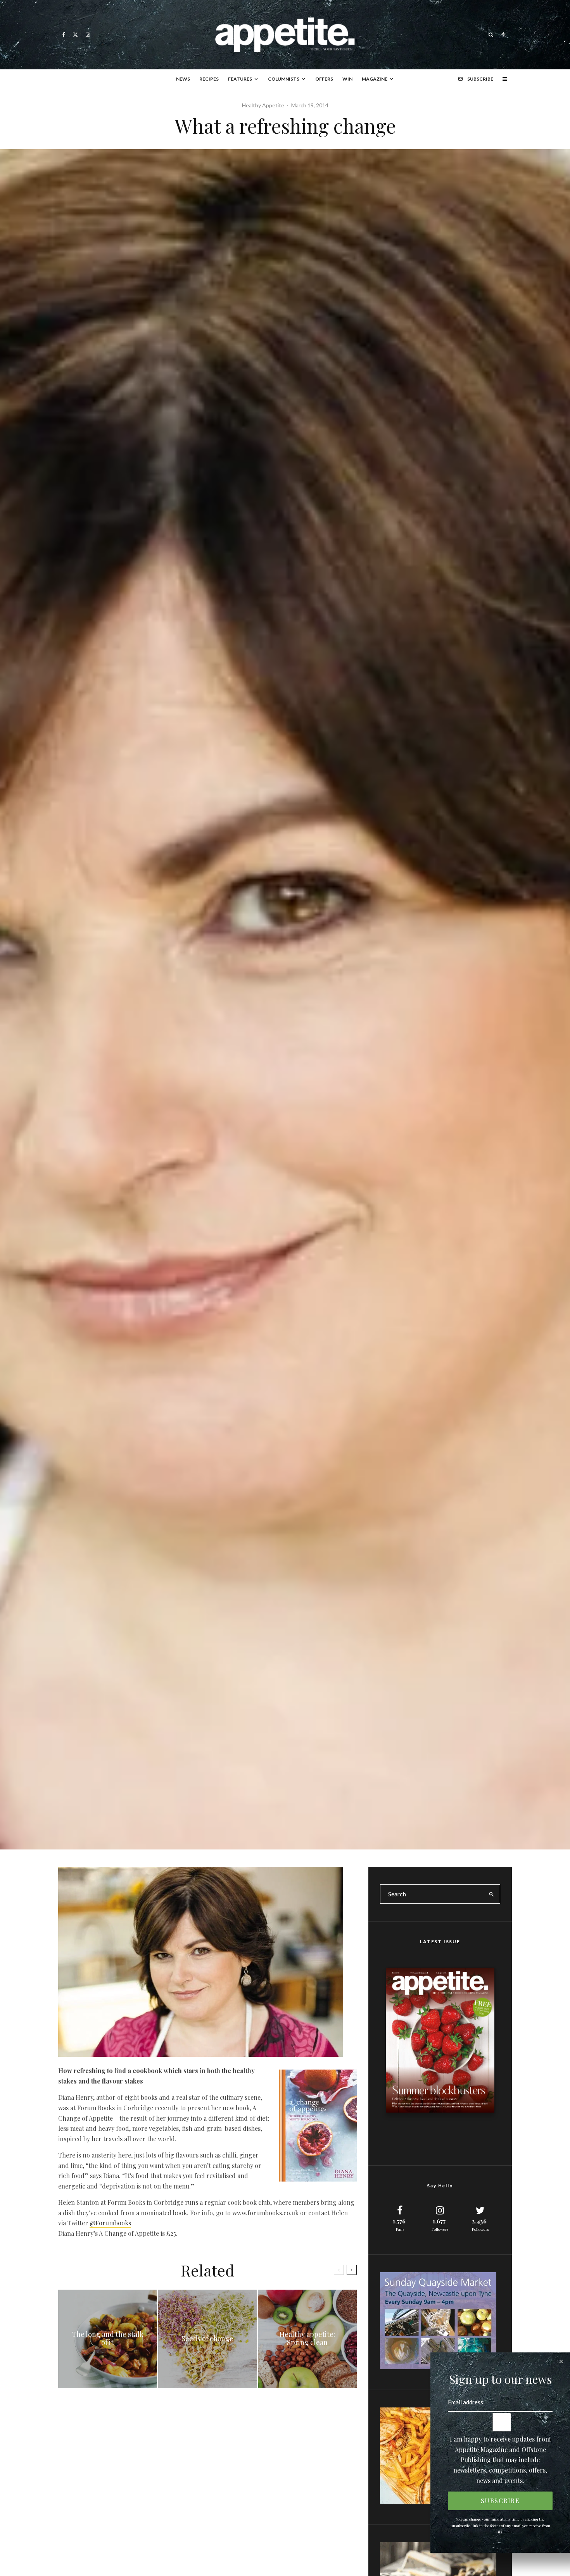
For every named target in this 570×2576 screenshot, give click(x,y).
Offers (324, 79)
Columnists (284, 79)
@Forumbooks (110, 2223)
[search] (492, 1894)
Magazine (375, 79)
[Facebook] (64, 35)
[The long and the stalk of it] (108, 2339)
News (183, 79)
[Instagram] (88, 35)
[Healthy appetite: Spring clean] (307, 2339)
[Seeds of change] (208, 2339)
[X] (75, 35)
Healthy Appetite (263, 105)
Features (240, 79)
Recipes (209, 79)
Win (347, 79)
